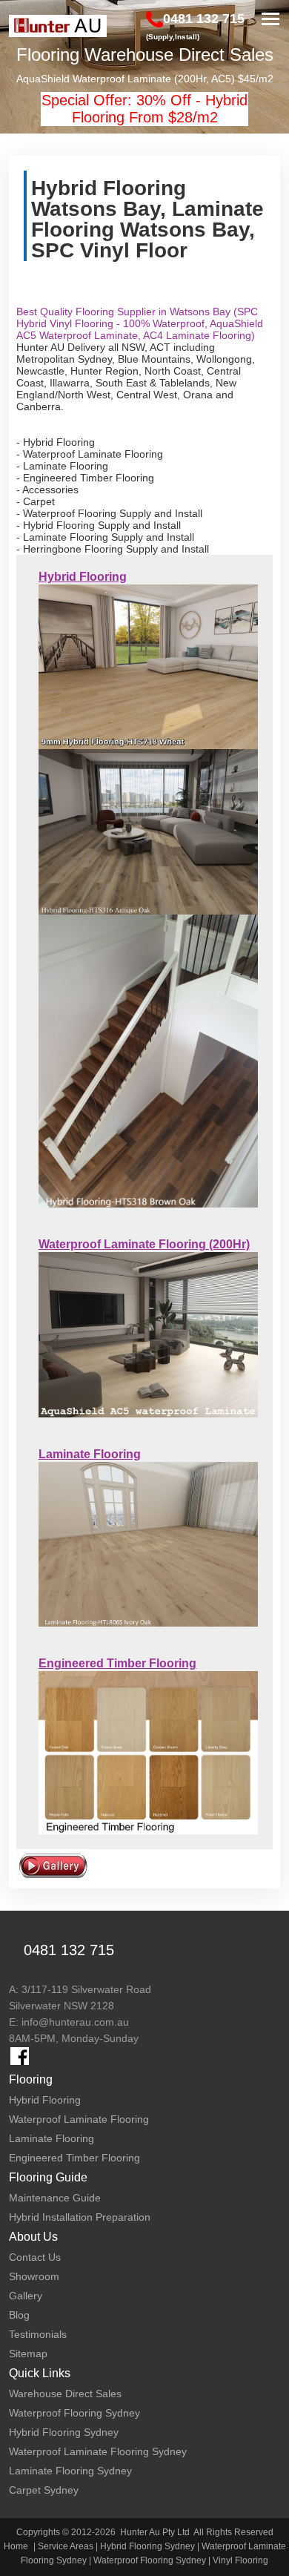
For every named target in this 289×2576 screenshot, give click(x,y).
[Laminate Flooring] (149, 1544)
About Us (33, 2237)
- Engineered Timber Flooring (85, 478)
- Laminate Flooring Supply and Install (105, 537)
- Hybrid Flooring (56, 442)
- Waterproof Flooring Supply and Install (109, 513)
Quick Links (40, 2373)
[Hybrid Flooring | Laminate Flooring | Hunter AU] (58, 26)
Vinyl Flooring (240, 2560)
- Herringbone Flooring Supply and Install (113, 549)
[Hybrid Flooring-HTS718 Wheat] (149, 666)
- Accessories (47, 490)
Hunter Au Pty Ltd (155, 2532)
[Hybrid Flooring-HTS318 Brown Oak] (149, 1060)
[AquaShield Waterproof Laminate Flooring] (149, 1334)
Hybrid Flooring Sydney (147, 2546)
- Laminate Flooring (62, 466)
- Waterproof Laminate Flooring (90, 454)
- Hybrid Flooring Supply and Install (99, 525)
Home (16, 2546)
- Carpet (36, 501)
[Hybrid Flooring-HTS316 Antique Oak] (149, 831)
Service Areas (66, 2546)
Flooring (31, 2079)
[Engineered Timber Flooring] (149, 1752)
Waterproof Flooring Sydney (150, 2560)
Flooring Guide (48, 2177)
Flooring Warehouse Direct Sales (145, 55)
